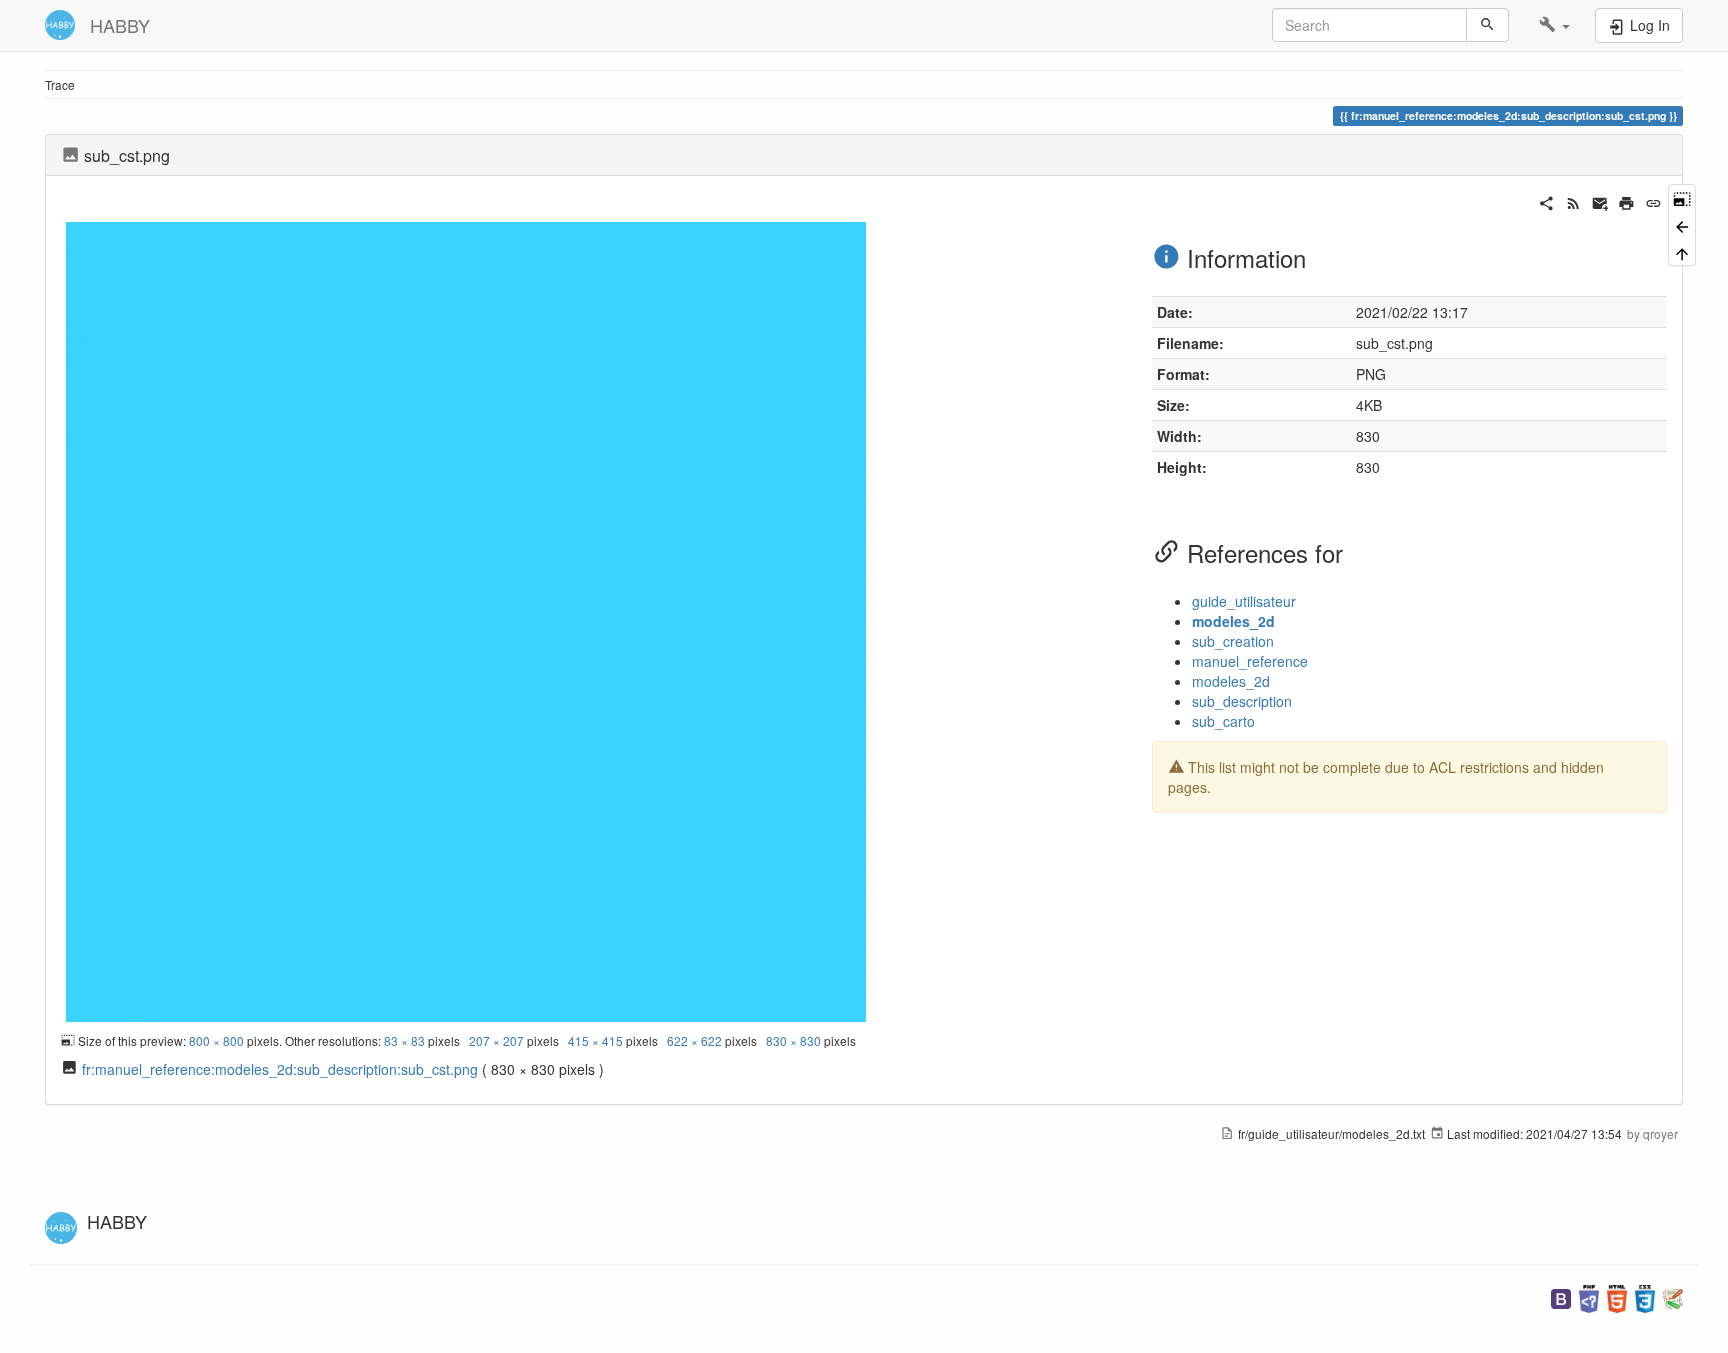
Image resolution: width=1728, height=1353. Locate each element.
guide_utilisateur (1244, 601)
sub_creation (1233, 641)
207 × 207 (496, 1040)
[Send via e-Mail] (1600, 201)
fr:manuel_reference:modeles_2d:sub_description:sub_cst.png (280, 1069)
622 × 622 (694, 1040)
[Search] (1487, 25)
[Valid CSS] (1645, 1296)
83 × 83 (404, 1040)
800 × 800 (216, 1040)
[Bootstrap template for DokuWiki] (1561, 1296)
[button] (1554, 25)
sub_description (1242, 701)
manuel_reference (1250, 661)
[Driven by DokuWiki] (1673, 1296)
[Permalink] (1653, 201)
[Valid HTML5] (1617, 1296)
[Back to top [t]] (1682, 252)
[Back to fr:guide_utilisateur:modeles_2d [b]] (1682, 224)
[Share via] (1546, 201)
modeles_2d (1233, 621)
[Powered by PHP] (1589, 1296)
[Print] (1626, 201)
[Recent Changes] (1573, 201)
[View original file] (466, 619)
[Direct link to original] (1682, 197)
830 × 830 (793, 1040)
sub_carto (1223, 721)
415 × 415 (595, 1040)
